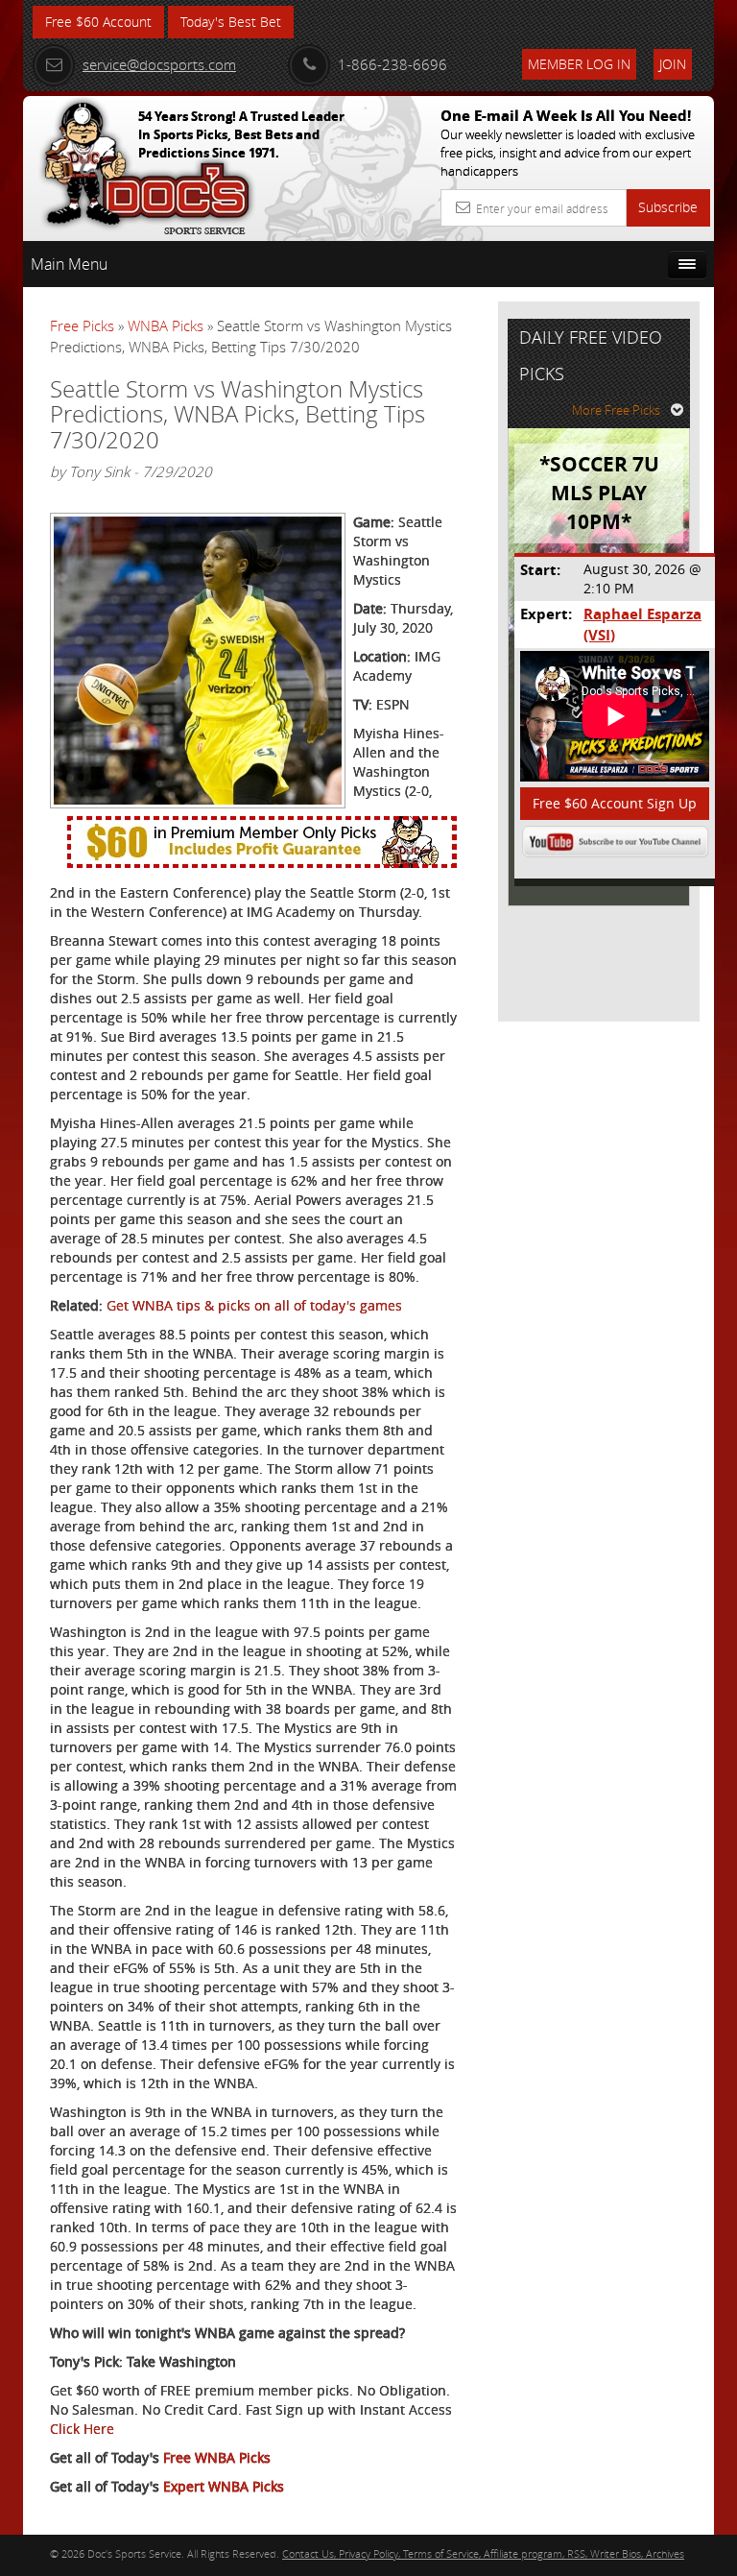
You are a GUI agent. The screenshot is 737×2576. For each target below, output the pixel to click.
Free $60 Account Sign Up (615, 803)
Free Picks (82, 325)
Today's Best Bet (231, 22)
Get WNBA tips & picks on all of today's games (254, 1305)
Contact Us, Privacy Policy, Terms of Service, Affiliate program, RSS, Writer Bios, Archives (483, 2553)
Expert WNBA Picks (224, 2486)
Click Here (82, 2429)
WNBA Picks (166, 325)
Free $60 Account (98, 22)
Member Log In (579, 64)
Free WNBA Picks (217, 2457)
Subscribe (668, 207)
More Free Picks (616, 410)
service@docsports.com (159, 64)
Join (673, 64)
